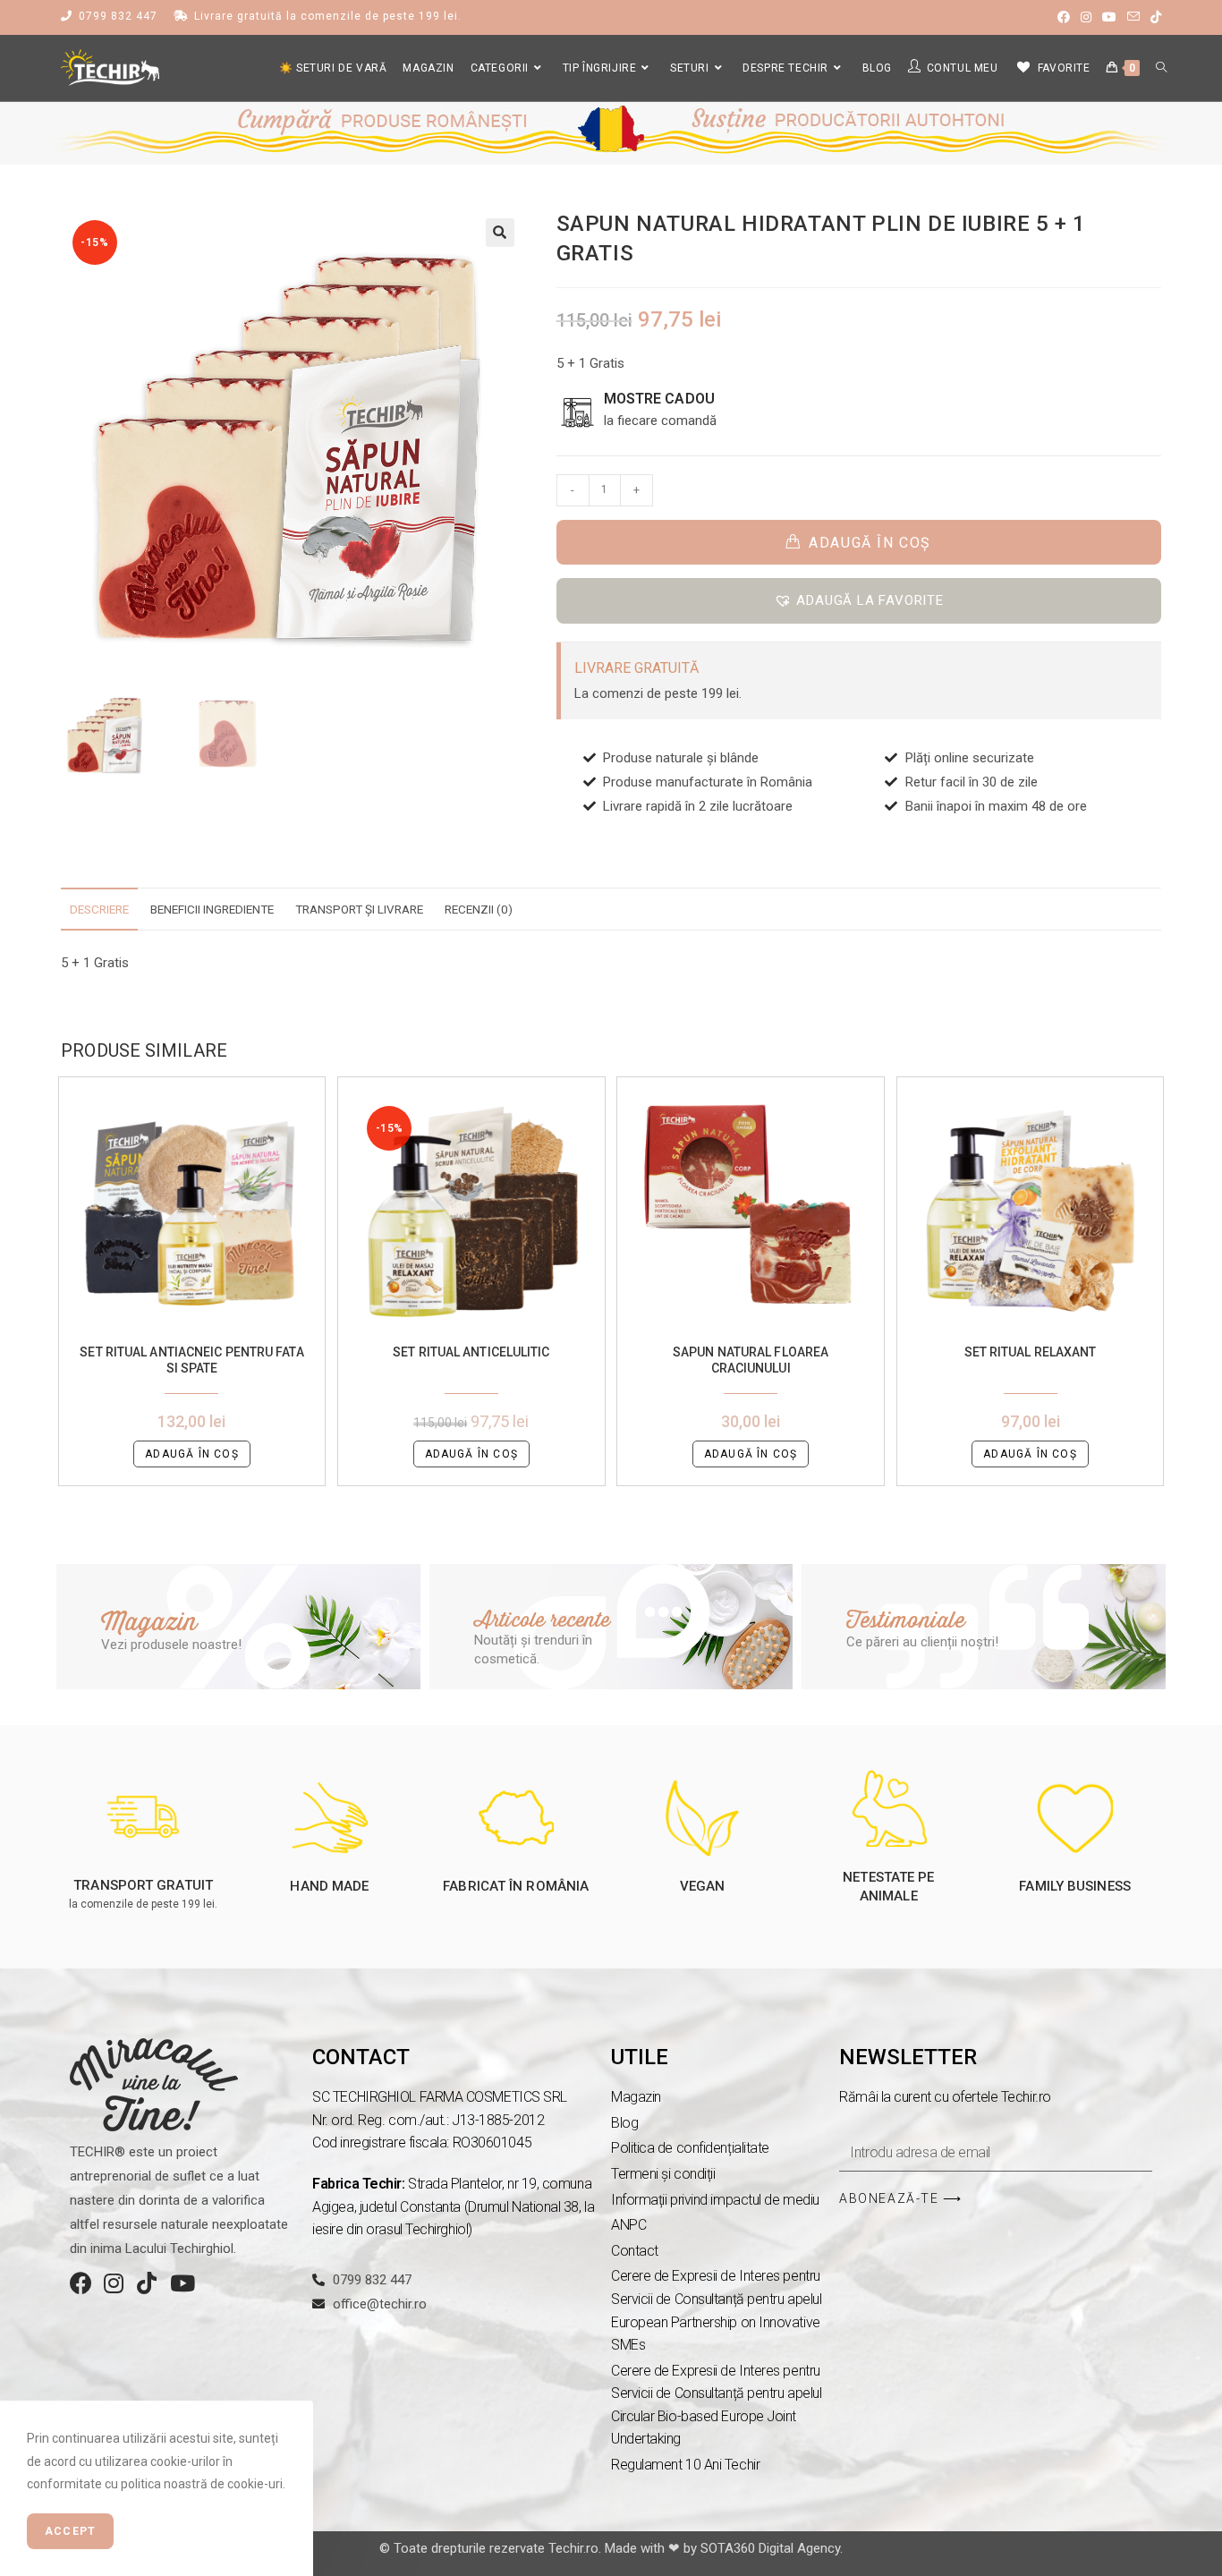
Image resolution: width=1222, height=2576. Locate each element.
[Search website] (1161, 68)
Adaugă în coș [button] (192, 1454)
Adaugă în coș (870, 543)
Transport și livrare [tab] (359, 909)
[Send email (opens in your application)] (1133, 17)
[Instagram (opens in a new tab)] (1086, 17)
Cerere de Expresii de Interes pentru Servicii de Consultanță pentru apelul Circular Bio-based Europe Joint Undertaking (716, 2405)
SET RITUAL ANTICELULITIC (471, 1352)
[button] (500, 233)
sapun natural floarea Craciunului (751, 1360)
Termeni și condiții (663, 2174)
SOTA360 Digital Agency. (772, 2548)
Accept (70, 2531)
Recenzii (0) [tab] (479, 909)
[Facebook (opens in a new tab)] (1064, 17)
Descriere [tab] (99, 909)
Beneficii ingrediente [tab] (212, 909)
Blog (624, 2123)
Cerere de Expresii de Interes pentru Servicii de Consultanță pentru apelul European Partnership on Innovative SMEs (716, 2310)
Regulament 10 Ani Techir (685, 2465)
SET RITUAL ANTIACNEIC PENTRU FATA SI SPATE (191, 1360)
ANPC (628, 2225)
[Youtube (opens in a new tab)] (1109, 17)
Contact (635, 2251)
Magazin (636, 2097)
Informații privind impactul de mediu (715, 2200)
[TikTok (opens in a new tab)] (1153, 17)
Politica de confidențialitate (690, 2148)
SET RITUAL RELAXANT (1031, 1352)
